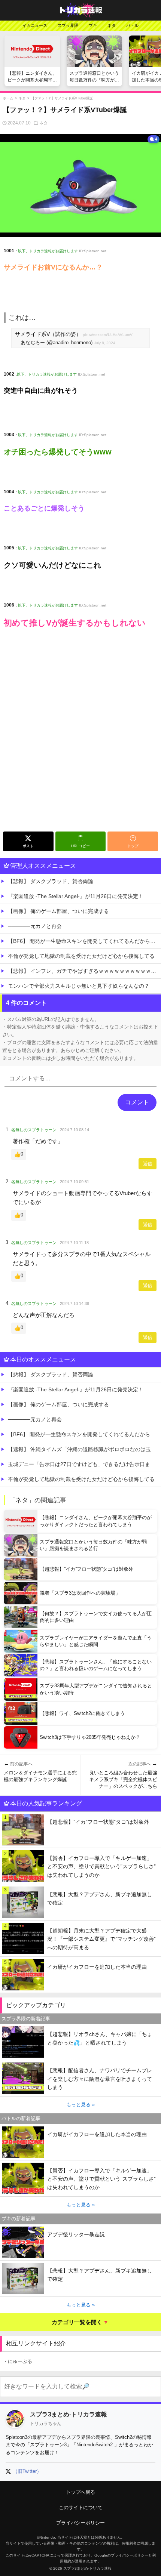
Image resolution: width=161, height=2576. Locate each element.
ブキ (93, 25)
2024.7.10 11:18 (74, 1243)
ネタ (112, 25)
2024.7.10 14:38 (75, 1304)
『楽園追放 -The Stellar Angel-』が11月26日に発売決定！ (76, 896)
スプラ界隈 (68, 25)
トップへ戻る (80, 2492)
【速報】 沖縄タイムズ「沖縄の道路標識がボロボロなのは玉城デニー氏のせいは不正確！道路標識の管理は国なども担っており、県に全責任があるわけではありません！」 (84, 1449)
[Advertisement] (80, 744)
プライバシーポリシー (80, 2523)
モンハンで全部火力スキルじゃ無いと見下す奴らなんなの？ (79, 986)
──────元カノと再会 (35, 926)
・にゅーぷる (18, 2361)
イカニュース (35, 25)
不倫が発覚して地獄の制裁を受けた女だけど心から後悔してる (81, 956)
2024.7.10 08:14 (75, 1130)
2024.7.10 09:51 (75, 1182)
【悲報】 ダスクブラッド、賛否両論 (51, 881)
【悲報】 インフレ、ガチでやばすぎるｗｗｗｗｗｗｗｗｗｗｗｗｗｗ (84, 971)
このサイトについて (81, 2507)
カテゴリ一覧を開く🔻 (80, 2322)
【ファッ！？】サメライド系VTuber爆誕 (62, 98)
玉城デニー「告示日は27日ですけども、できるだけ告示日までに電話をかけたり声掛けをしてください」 (84, 1464)
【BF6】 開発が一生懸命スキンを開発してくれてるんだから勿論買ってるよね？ (84, 941)
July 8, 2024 (105, 343)
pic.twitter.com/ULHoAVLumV (108, 335)
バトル (132, 25)
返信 (148, 1164)
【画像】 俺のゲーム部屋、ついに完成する (58, 911)
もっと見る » (80, 2105)
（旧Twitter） (27, 2471)
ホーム (8, 98)
